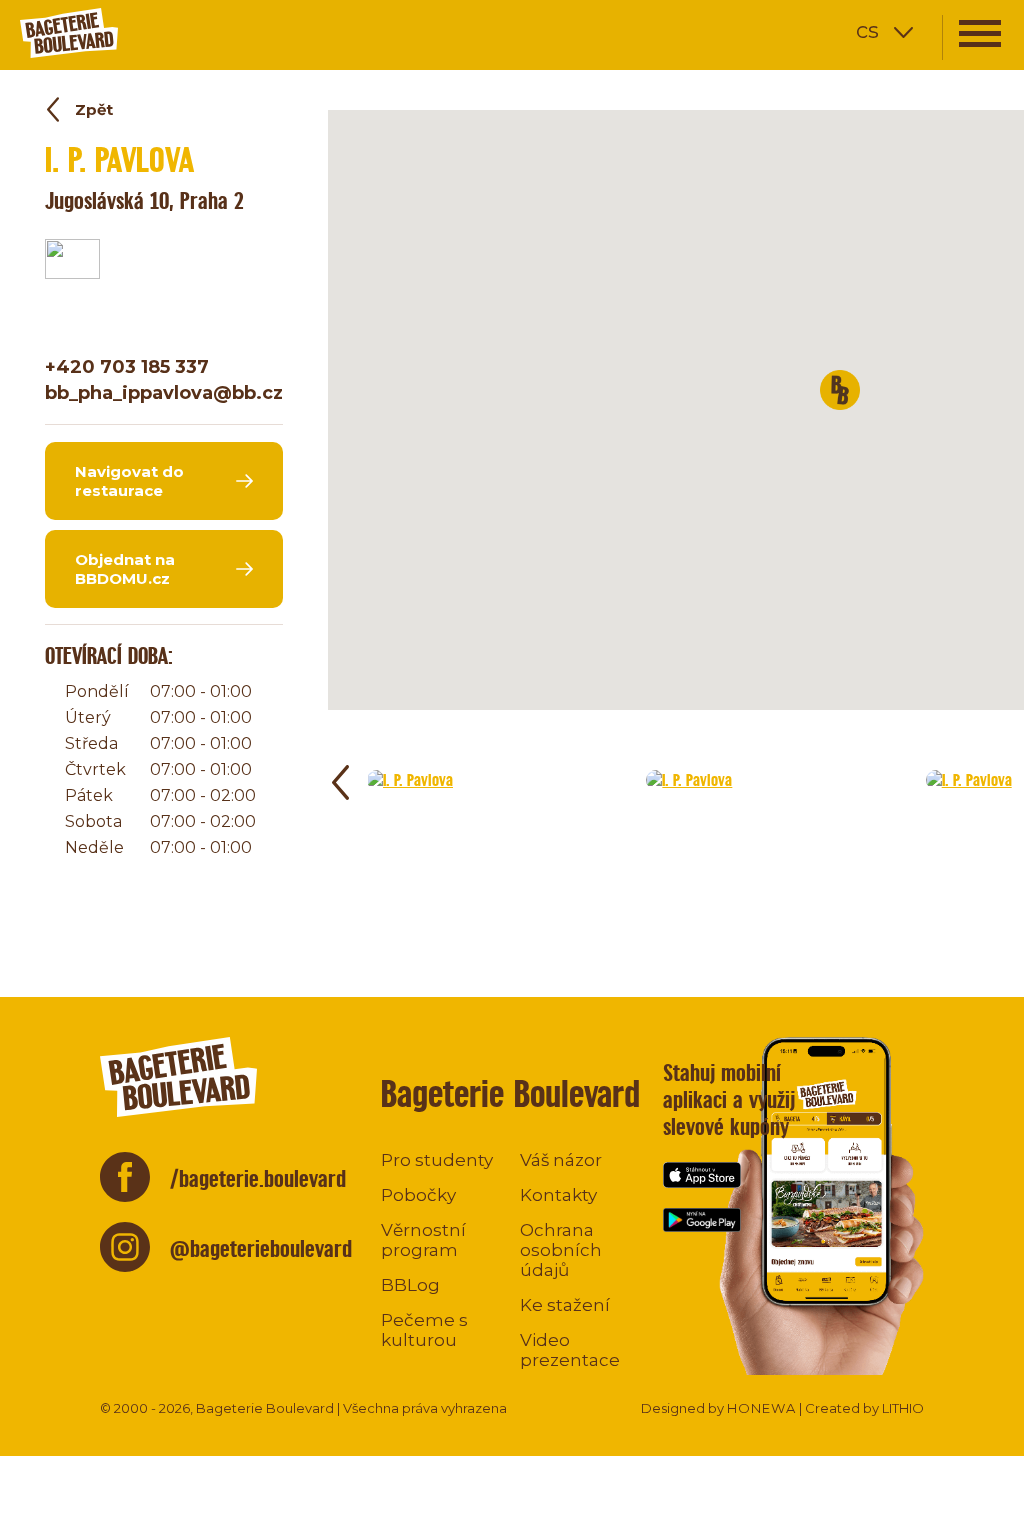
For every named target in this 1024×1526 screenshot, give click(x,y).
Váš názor (561, 1160)
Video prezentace (570, 1350)
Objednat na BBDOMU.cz (125, 569)
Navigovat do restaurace (129, 481)
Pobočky (418, 1195)
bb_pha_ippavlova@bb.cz (164, 393)
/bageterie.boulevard (258, 1178)
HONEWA (761, 1408)
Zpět (94, 109)
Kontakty (558, 1195)
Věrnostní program (423, 1240)
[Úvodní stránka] (135, 32)
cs (867, 30)
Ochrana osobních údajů (561, 1250)
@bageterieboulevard (261, 1248)
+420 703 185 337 (127, 367)
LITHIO (903, 1408)
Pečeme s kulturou (424, 1330)
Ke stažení (565, 1305)
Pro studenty (437, 1160)
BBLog (410, 1285)
